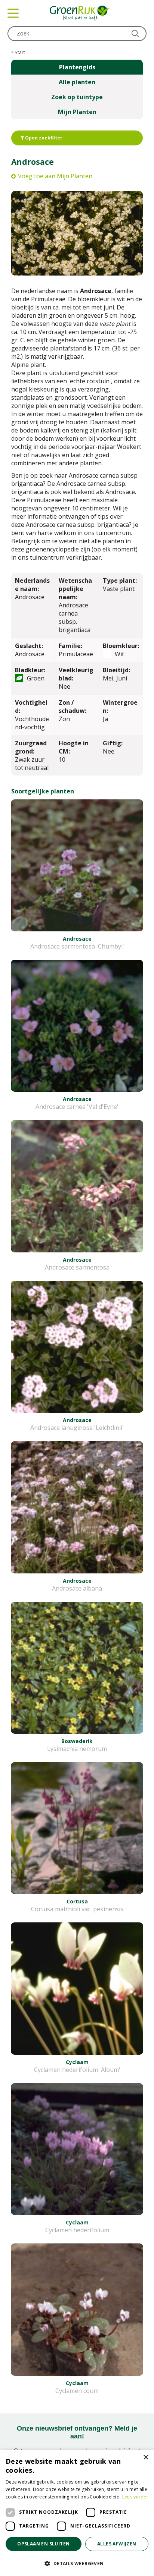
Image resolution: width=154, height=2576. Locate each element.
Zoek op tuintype (77, 97)
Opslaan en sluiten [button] (43, 2544)
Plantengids (77, 67)
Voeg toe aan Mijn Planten (55, 176)
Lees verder (135, 2497)
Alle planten (77, 82)
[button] (77, 2563)
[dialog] (77, 2513)
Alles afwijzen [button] (117, 2544)
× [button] (146, 2458)
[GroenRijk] (80, 13)
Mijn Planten (77, 112)
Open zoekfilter (43, 138)
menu (13, 13)
